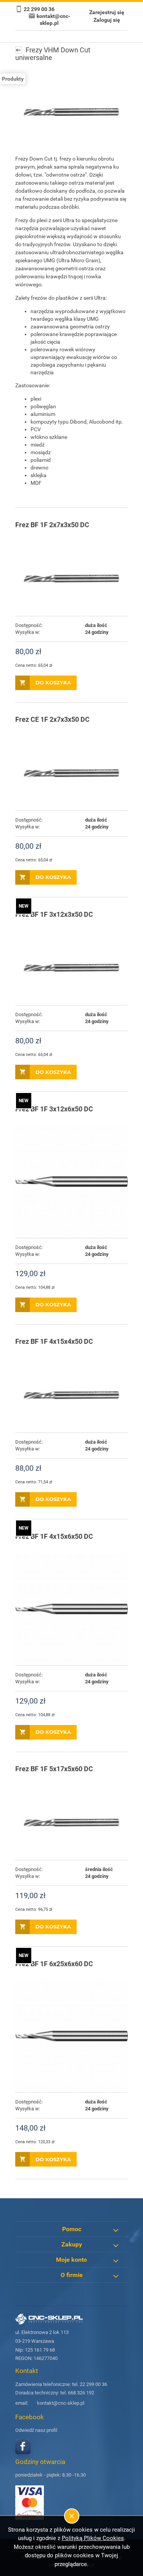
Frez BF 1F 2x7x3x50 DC (52, 525)
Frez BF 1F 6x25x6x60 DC (54, 1964)
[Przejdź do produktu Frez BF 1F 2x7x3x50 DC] (71, 578)
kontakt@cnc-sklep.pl (61, 2403)
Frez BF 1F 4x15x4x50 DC (54, 1341)
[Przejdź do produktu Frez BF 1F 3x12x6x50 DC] (71, 1182)
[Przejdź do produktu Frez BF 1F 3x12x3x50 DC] (71, 968)
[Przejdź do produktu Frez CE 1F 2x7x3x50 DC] (71, 773)
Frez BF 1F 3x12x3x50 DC (54, 914)
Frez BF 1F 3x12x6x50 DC (54, 1109)
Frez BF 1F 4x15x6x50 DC (54, 1536)
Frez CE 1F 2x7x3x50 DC (52, 719)
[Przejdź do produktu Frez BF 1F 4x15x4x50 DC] (71, 1395)
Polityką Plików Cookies (93, 2538)
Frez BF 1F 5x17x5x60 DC (54, 1769)
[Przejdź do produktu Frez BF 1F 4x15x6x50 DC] (71, 1609)
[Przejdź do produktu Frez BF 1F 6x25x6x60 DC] (71, 2036)
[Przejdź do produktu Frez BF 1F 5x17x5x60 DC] (71, 1822)
